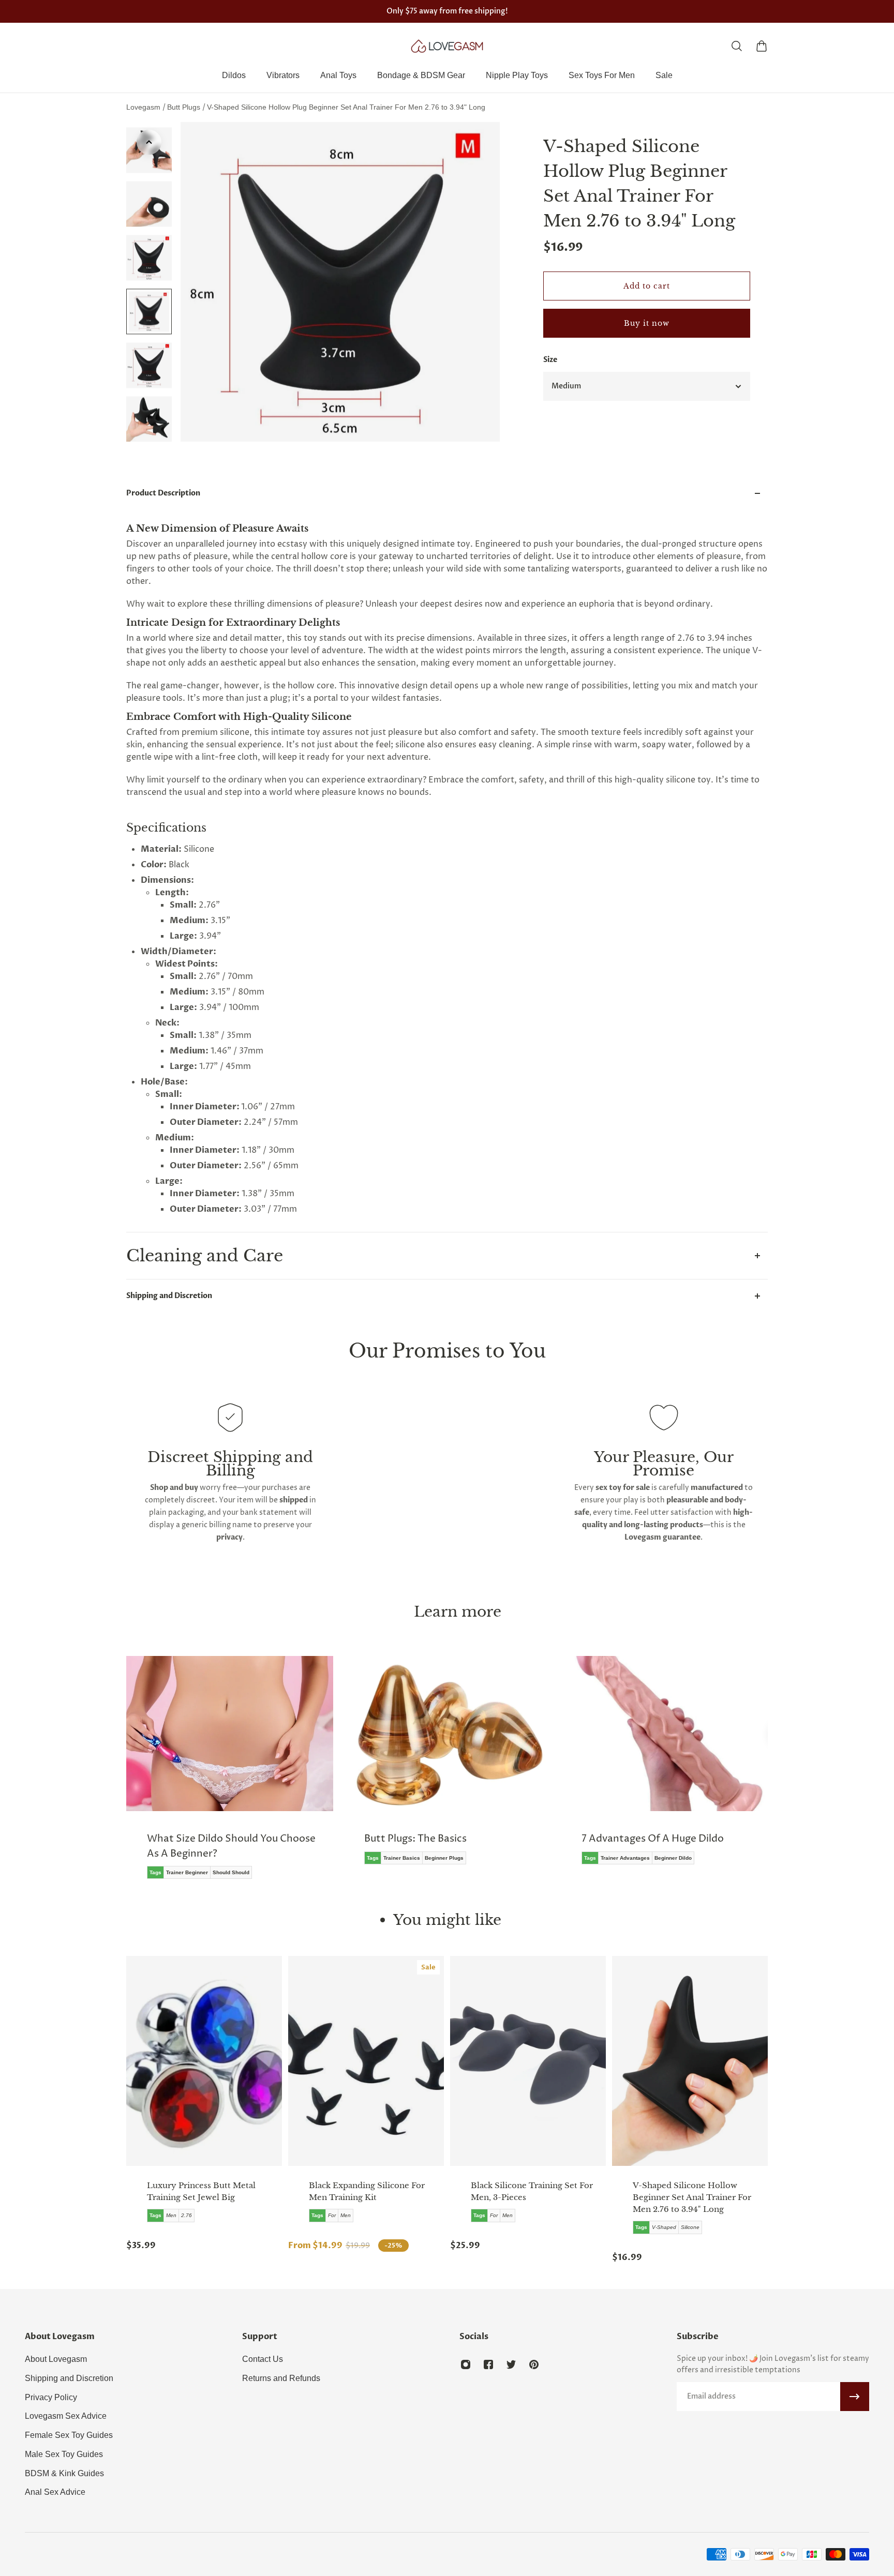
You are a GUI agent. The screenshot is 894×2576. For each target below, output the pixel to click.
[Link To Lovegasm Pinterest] (534, 2364)
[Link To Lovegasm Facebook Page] (488, 2364)
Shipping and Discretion (169, 1296)
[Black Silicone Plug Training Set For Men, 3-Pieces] (528, 2061)
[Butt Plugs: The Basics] (431, 1768)
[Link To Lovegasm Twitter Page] (511, 2364)
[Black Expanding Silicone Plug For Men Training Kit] (366, 2061)
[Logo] (447, 46)
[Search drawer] (737, 46)
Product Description (163, 493)
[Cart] (762, 46)
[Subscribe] (855, 2397)
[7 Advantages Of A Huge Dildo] (649, 1768)
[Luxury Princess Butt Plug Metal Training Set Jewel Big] (204, 2061)
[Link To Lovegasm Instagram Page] (466, 2364)
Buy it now (647, 323)
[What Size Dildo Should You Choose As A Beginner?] (214, 1775)
